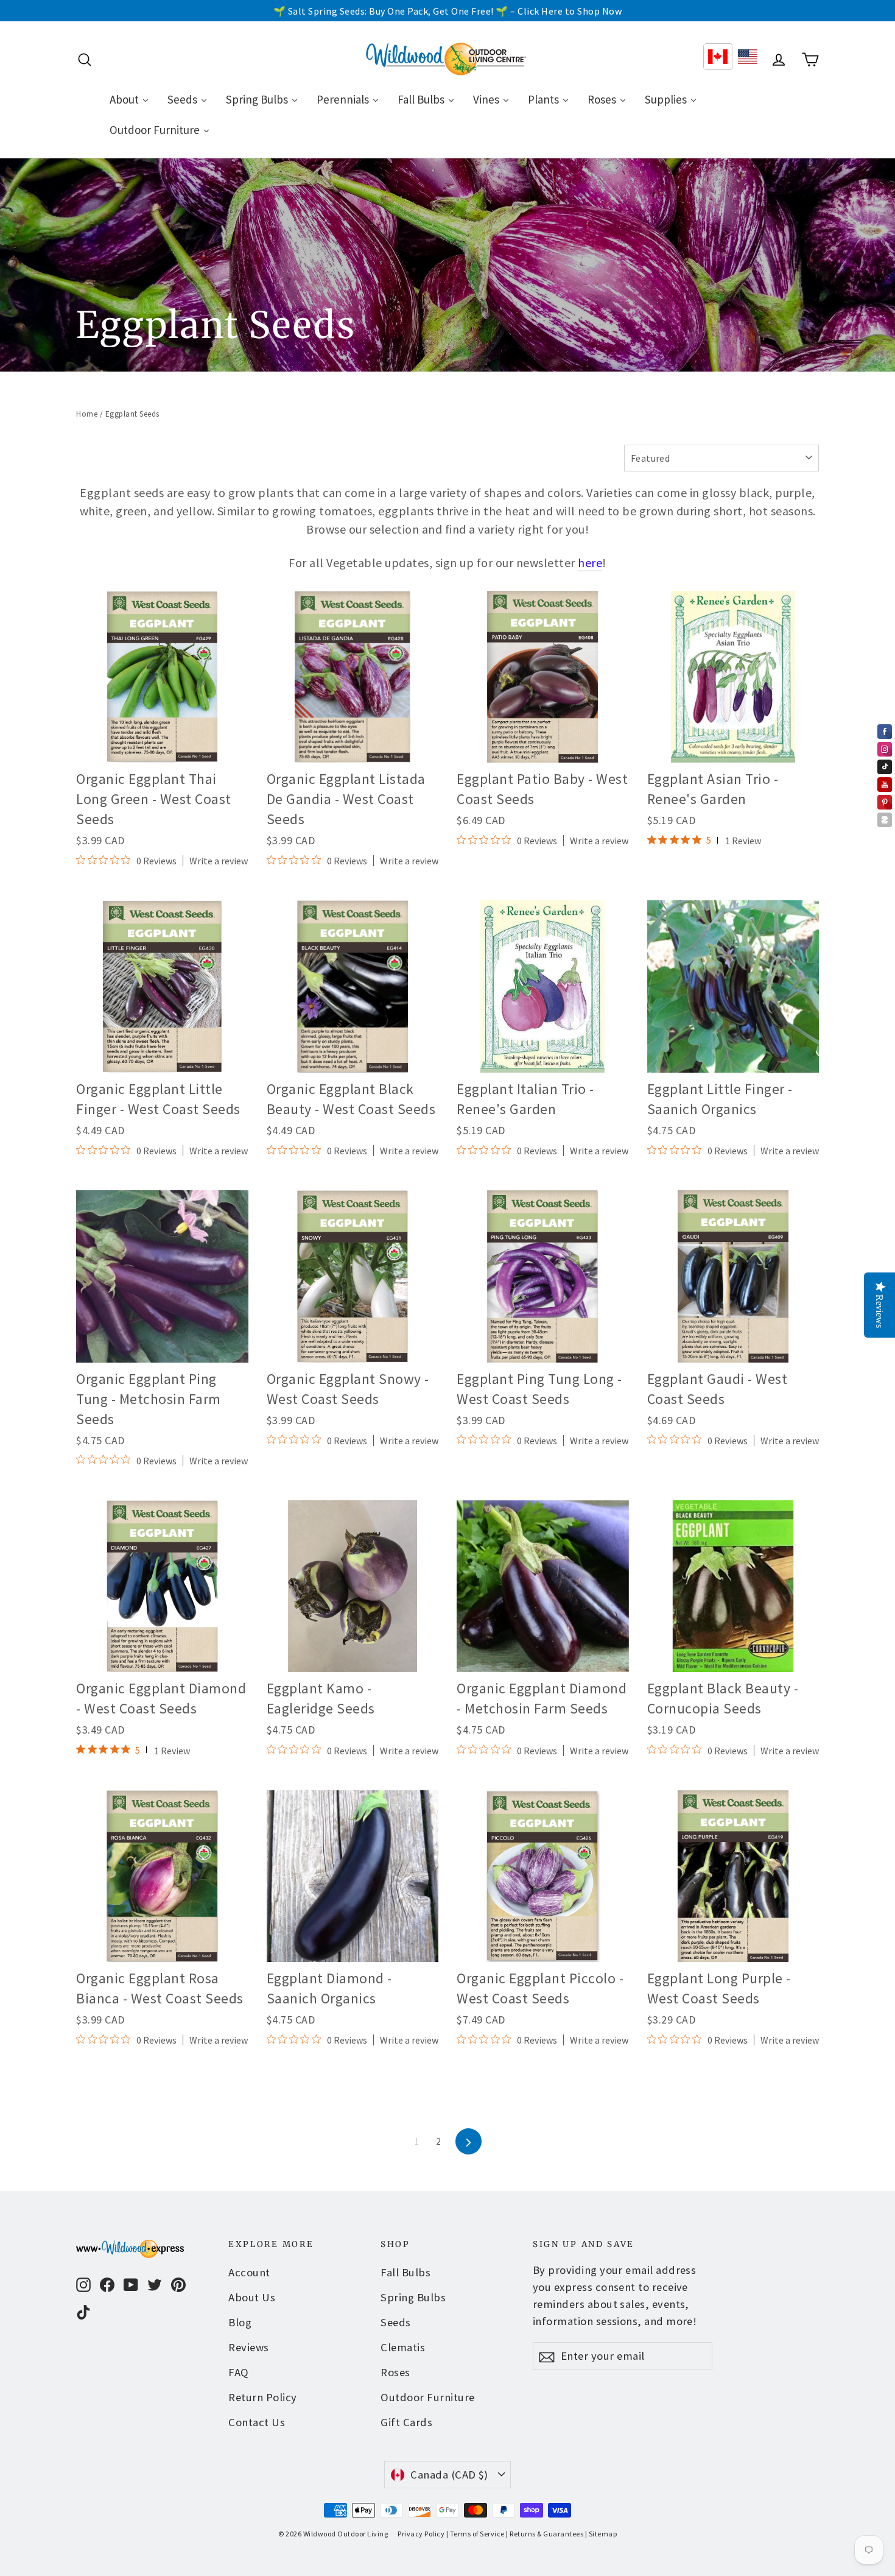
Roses (395, 2372)
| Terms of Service (476, 2534)
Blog (240, 2322)
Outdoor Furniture (428, 2397)
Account (249, 2272)
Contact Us (257, 2422)
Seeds (396, 2322)
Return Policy (263, 2397)
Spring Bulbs (413, 2297)
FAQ (239, 2372)
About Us (252, 2297)
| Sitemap (601, 2534)
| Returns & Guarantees (545, 2534)
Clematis (403, 2347)
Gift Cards (406, 2422)
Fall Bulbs (405, 2272)
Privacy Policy (421, 2534)
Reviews (249, 2347)
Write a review (219, 861)
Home (87, 414)
